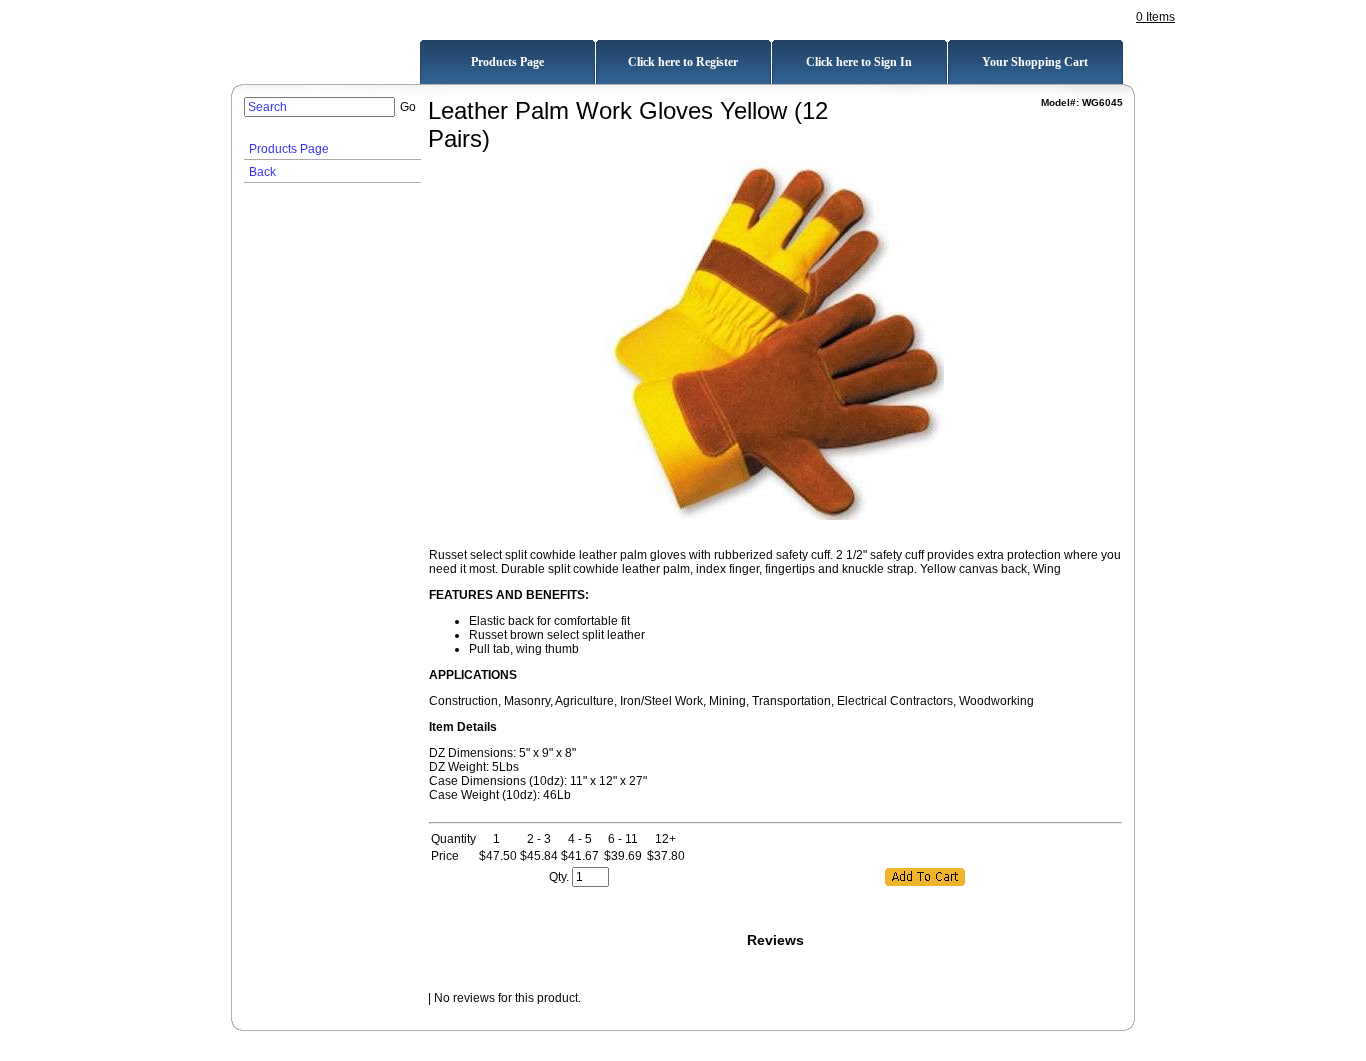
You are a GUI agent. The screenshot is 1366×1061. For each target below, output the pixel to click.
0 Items (1155, 17)
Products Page (289, 149)
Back (262, 172)
